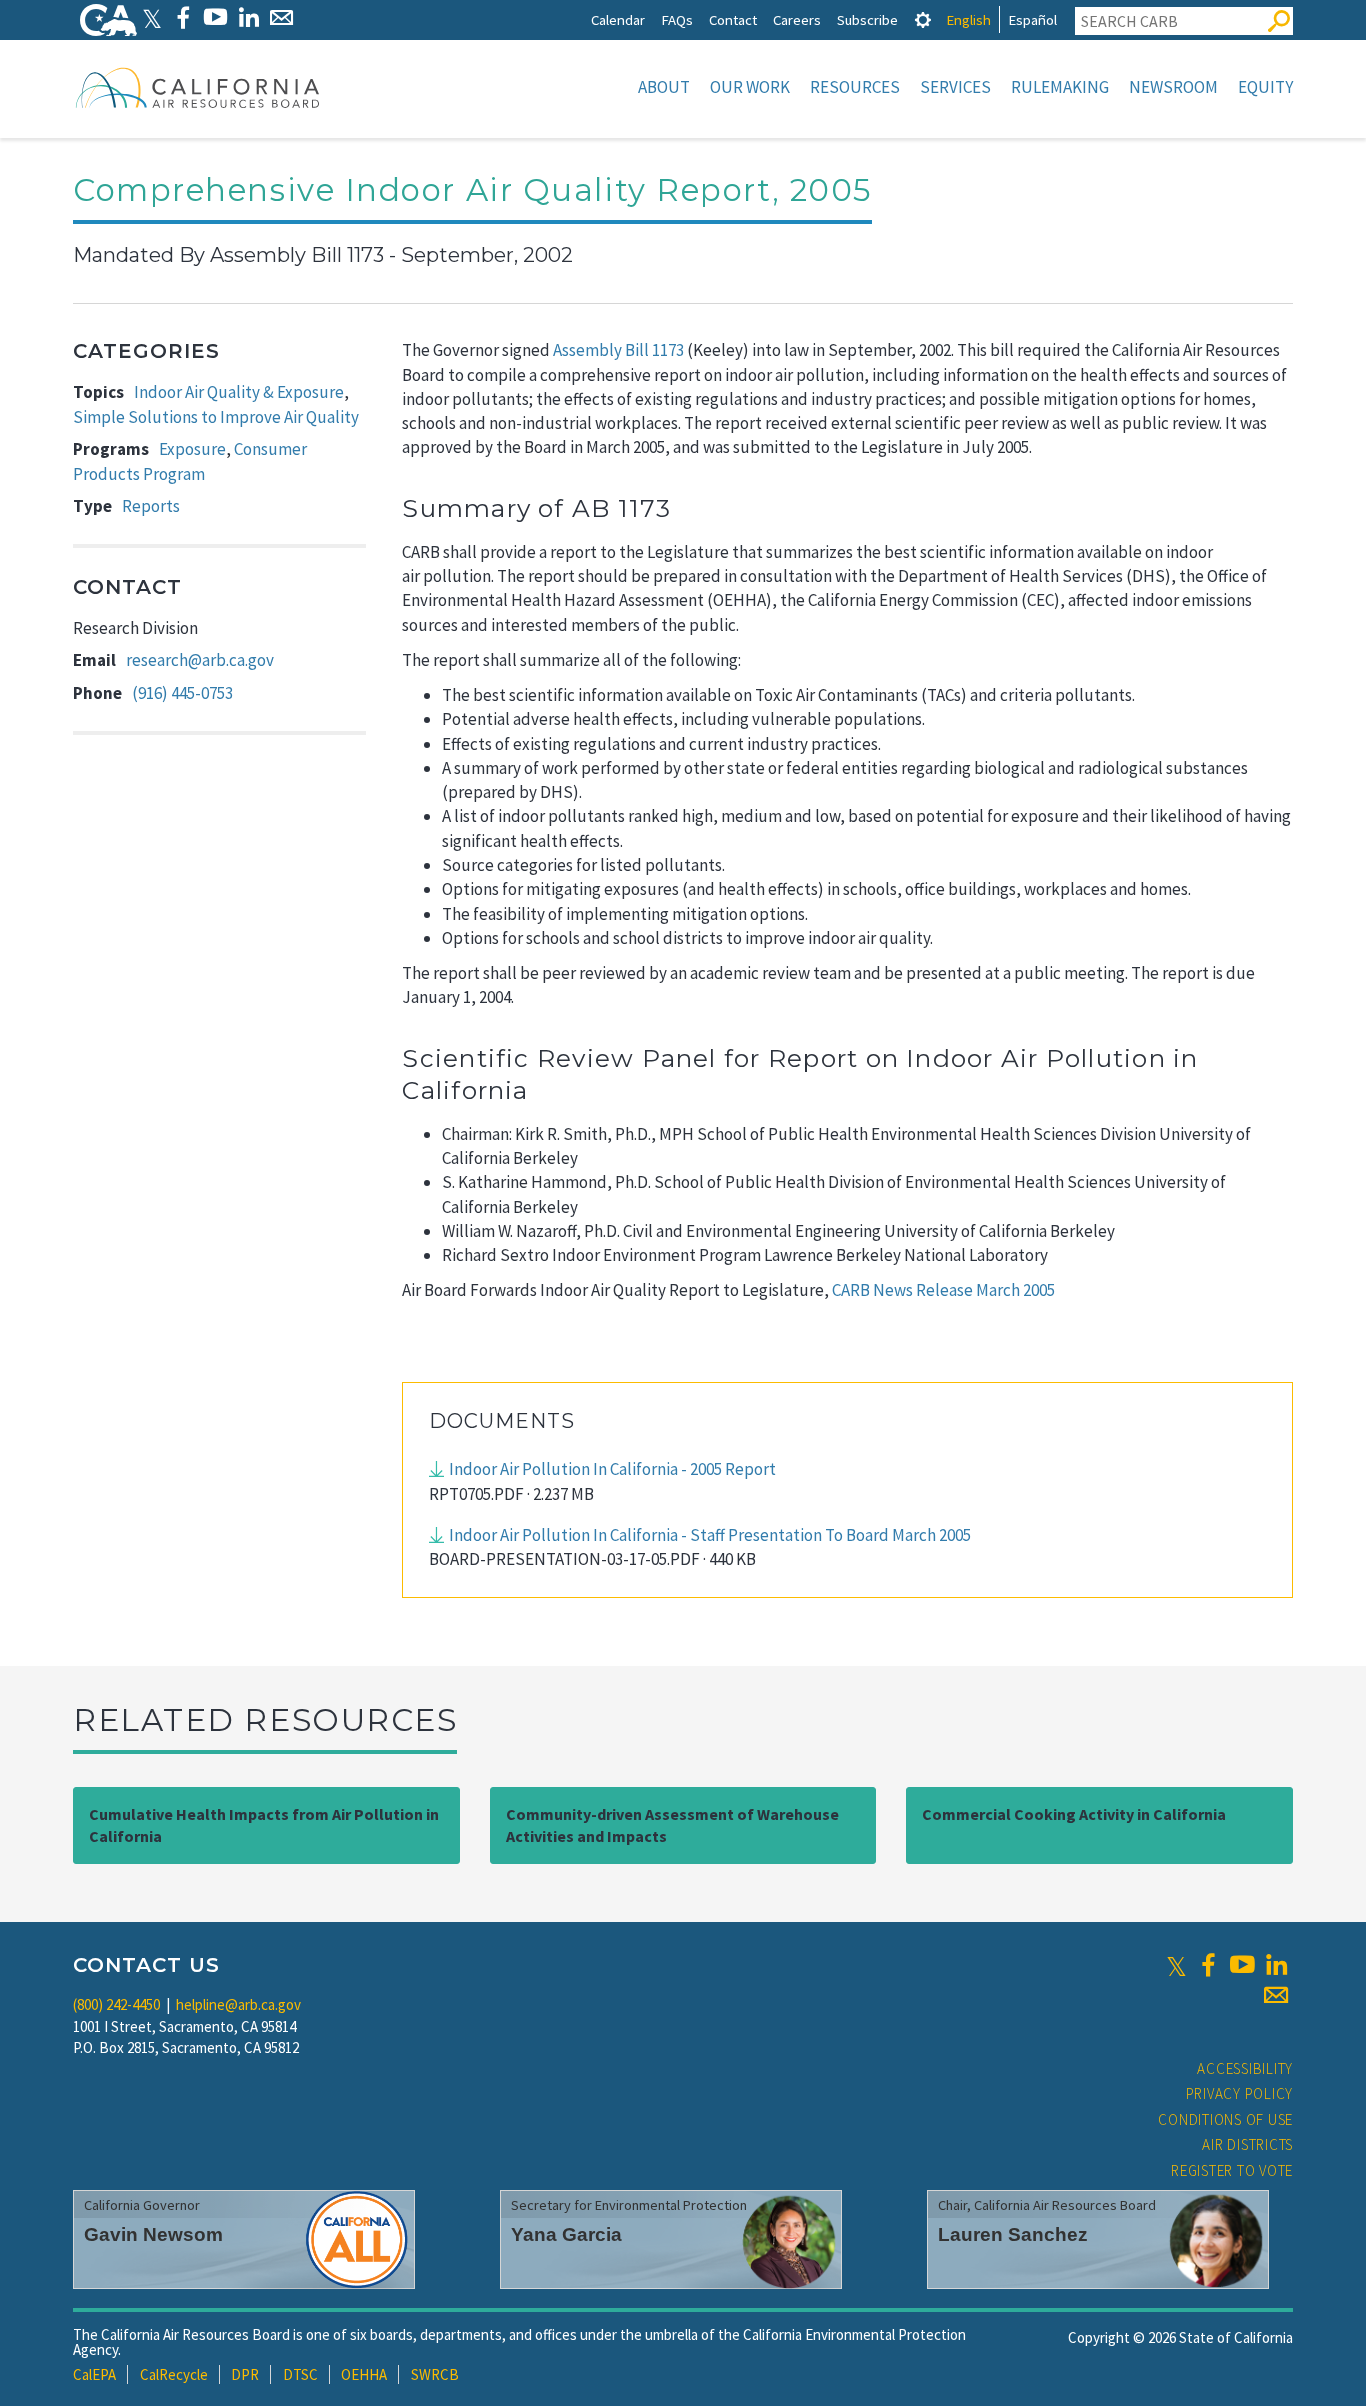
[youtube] (1242, 1965)
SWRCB (435, 2374)
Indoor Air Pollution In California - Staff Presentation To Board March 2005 (710, 1535)
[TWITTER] (152, 17)
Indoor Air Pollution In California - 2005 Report (612, 1469)
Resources (855, 87)
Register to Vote (1232, 2170)
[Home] (198, 87)
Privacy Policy (1240, 2093)
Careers (797, 19)
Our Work (750, 87)
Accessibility (1245, 2068)
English (968, 19)
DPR (245, 2374)
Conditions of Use (1225, 2119)
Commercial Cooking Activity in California (1074, 1814)
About (664, 87)
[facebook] (1208, 1965)
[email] (1276, 1995)
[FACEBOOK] (182, 17)
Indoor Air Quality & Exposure (239, 392)
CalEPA (94, 2374)
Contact (733, 19)
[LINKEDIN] (248, 17)
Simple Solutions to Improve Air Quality (216, 417)
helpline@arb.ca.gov (238, 2004)
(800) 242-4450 (116, 2004)
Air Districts (1247, 2144)
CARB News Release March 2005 (943, 1290)
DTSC (300, 2374)
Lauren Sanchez (1013, 2234)
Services (955, 87)
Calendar (618, 19)
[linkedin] (1276, 1965)
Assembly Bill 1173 (618, 350)
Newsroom (1173, 87)
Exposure (192, 449)
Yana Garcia (566, 2234)
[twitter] (1176, 1965)
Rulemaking (1060, 87)
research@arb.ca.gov (200, 660)
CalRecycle (174, 2374)
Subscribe (867, 19)
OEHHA (364, 2374)
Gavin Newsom (153, 2234)
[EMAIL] (281, 17)
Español (1032, 19)
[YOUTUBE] (215, 17)
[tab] (923, 19)
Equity (1265, 87)
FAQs (677, 19)
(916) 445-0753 (182, 693)
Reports (151, 506)
